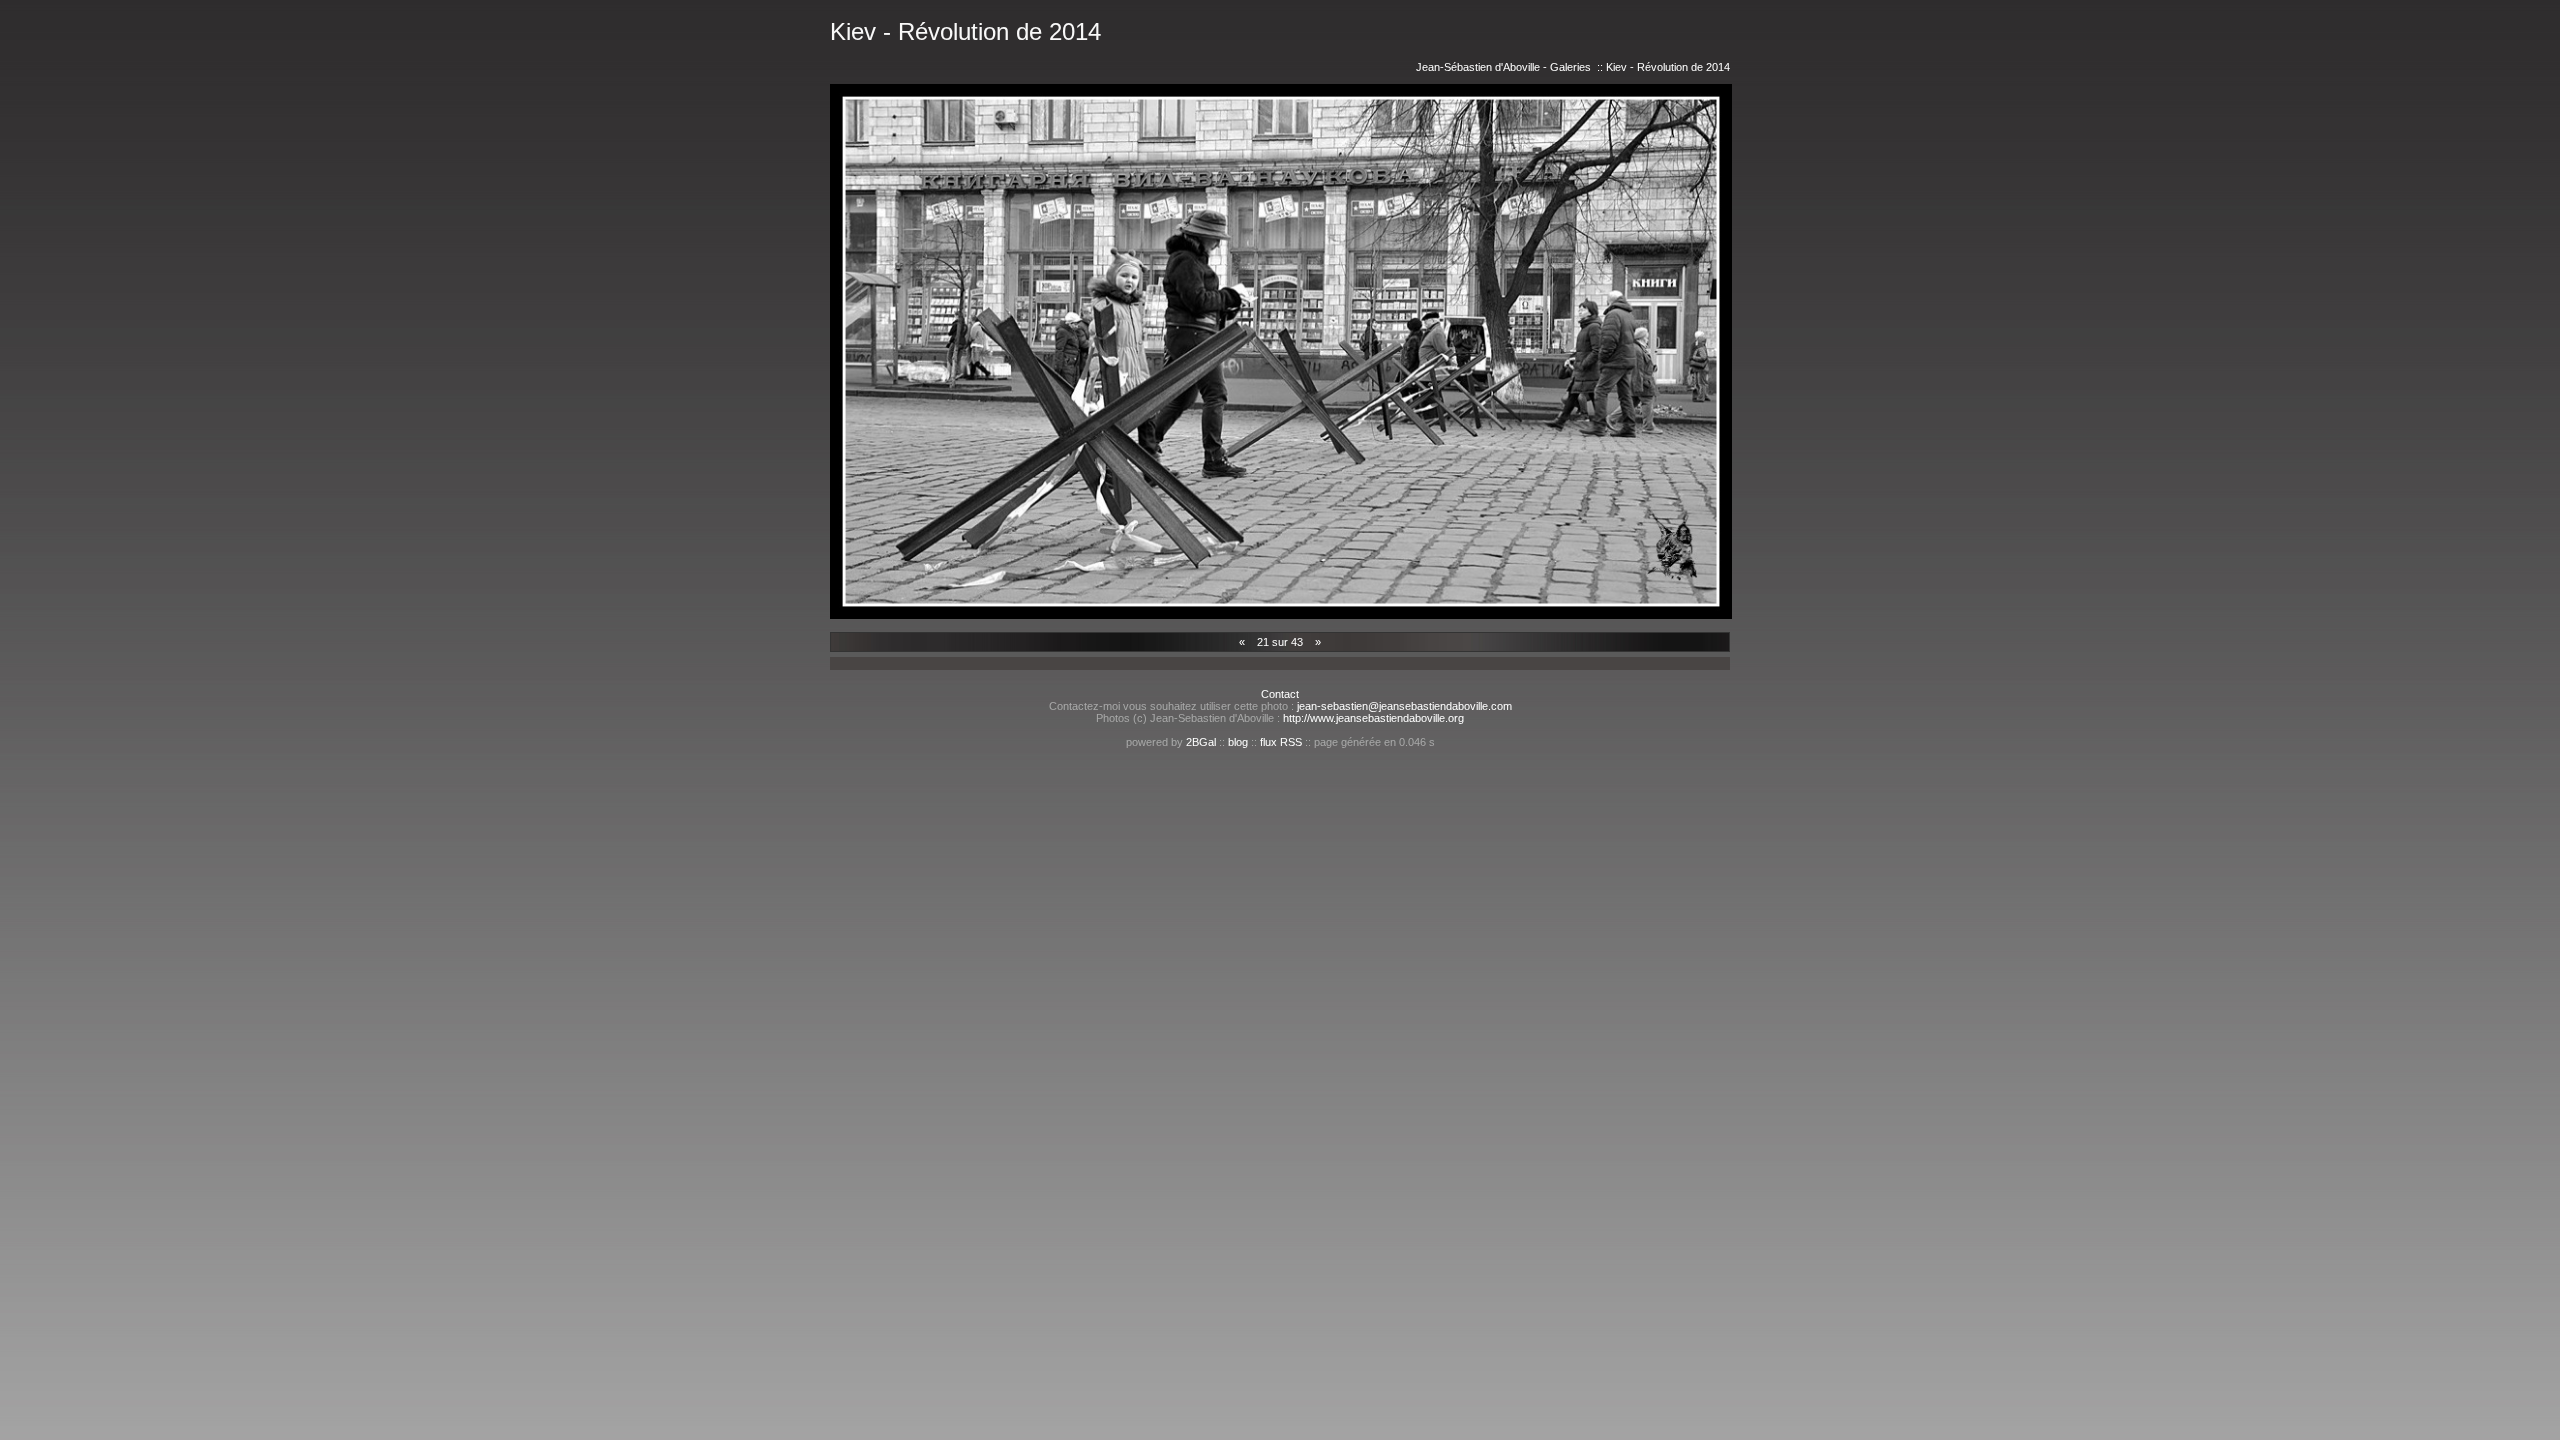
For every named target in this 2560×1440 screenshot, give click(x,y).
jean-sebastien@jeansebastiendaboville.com (1404, 706)
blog (1238, 742)
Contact (1280, 694)
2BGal (1201, 742)
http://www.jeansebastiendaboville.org (1373, 718)
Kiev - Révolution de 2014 (1668, 67)
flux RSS (1281, 742)
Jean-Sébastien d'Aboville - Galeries (1503, 67)
